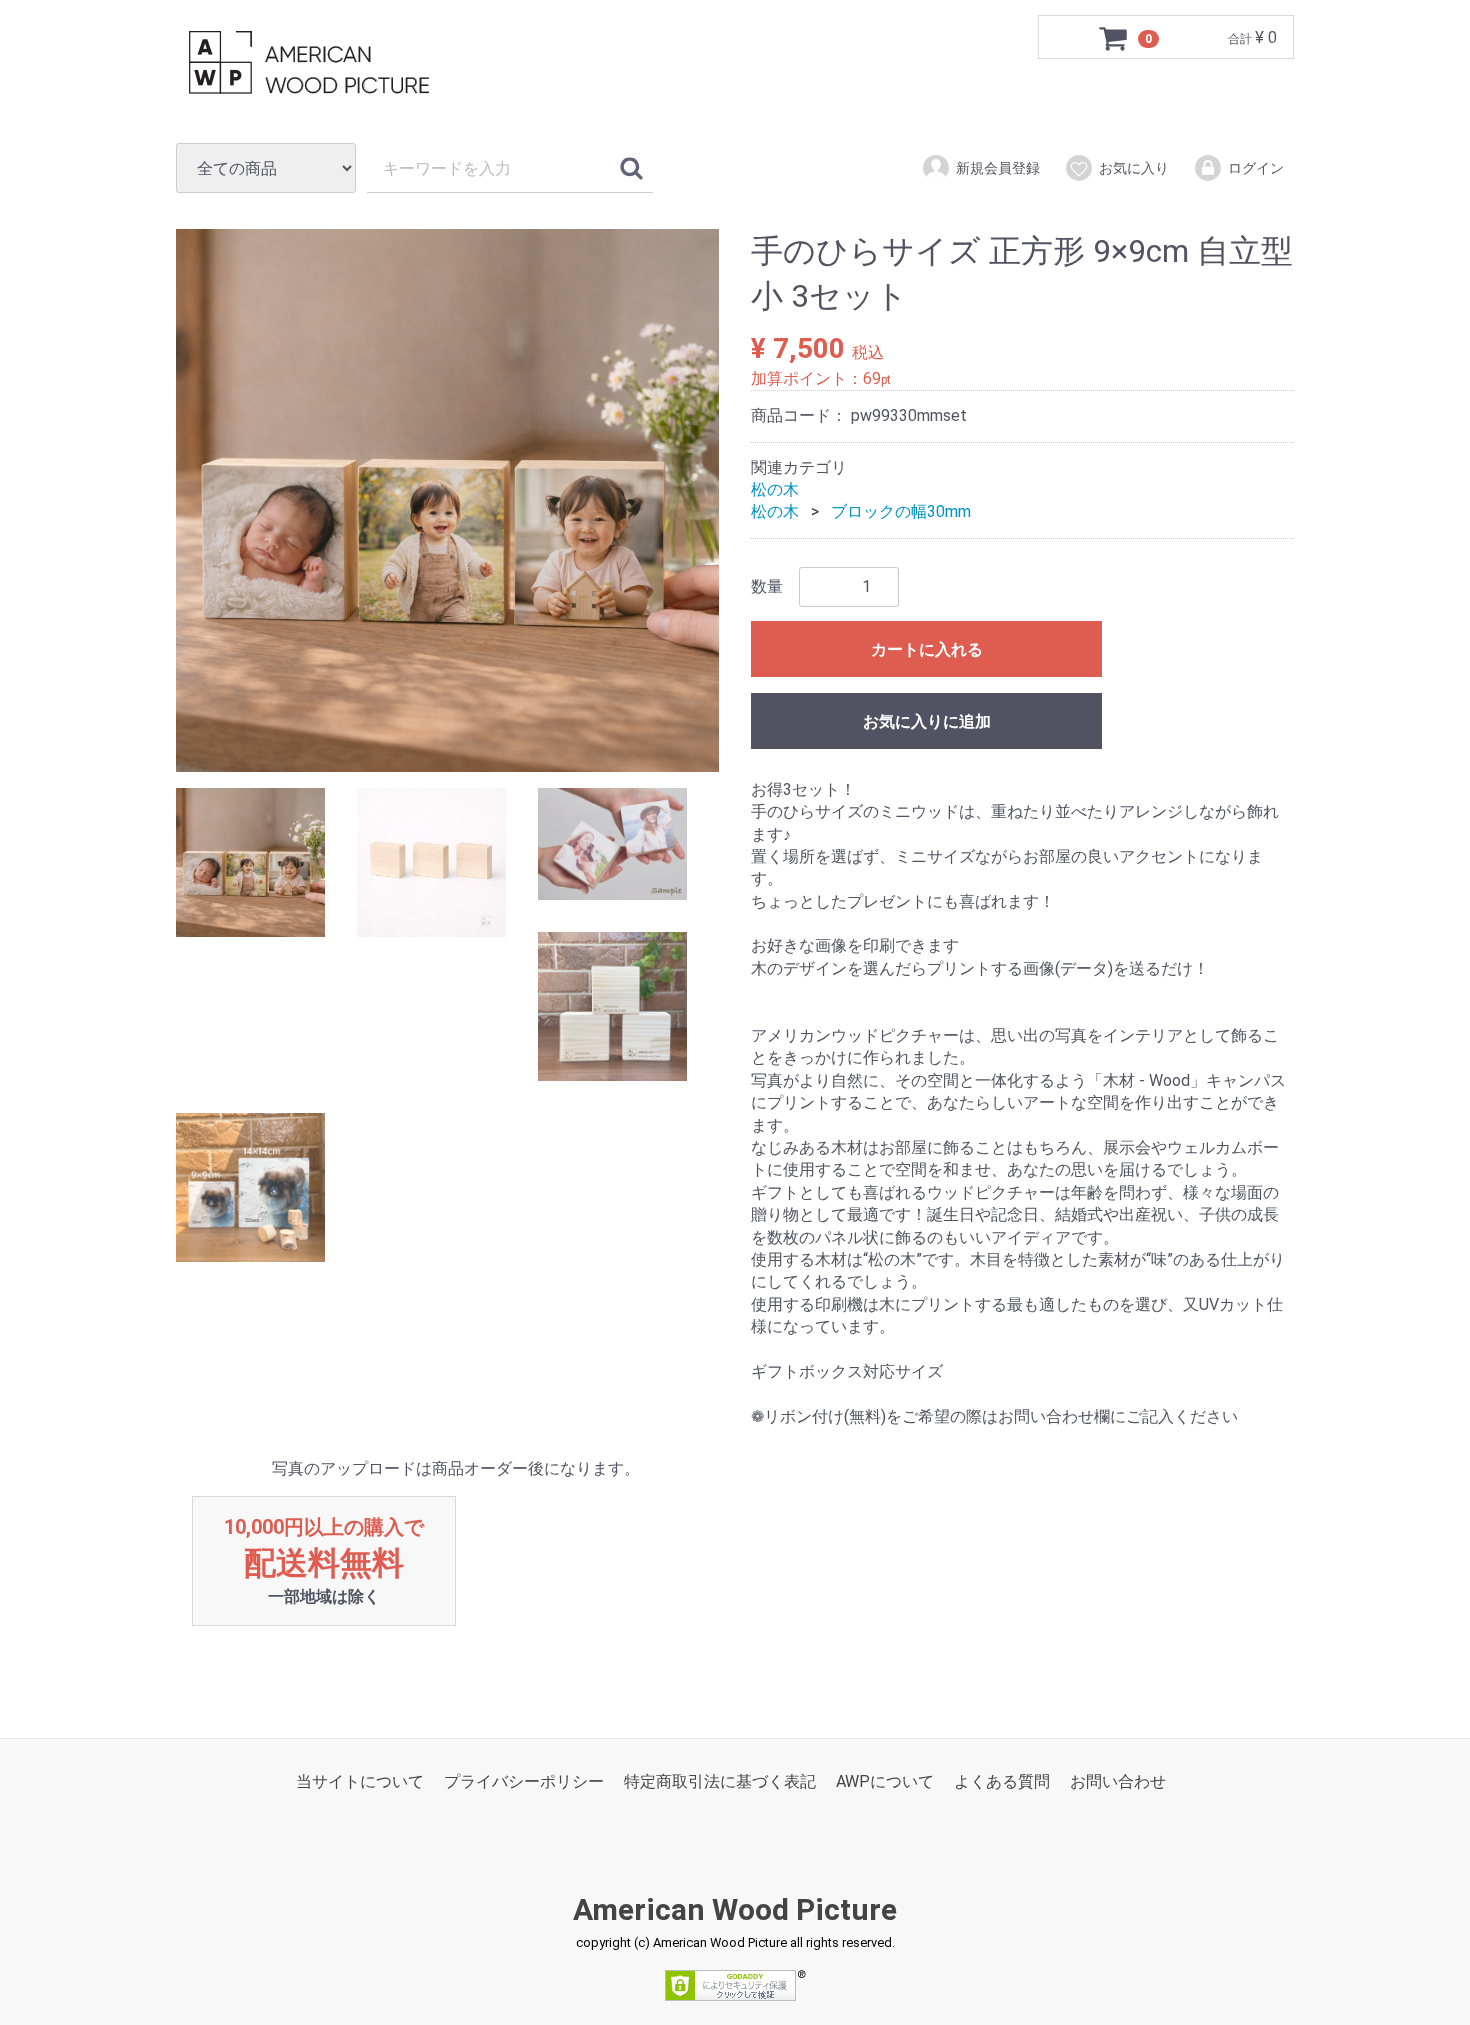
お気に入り (1134, 168)
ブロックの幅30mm (901, 512)
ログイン (1256, 168)
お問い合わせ (1118, 1781)
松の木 (775, 489)
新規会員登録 (998, 168)
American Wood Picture (735, 1909)
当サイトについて (360, 1781)
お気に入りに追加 (927, 721)
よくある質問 (1002, 1781)
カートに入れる (927, 649)
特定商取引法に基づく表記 (720, 1781)
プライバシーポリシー (524, 1781)
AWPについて (885, 1781)
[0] (1114, 38)
